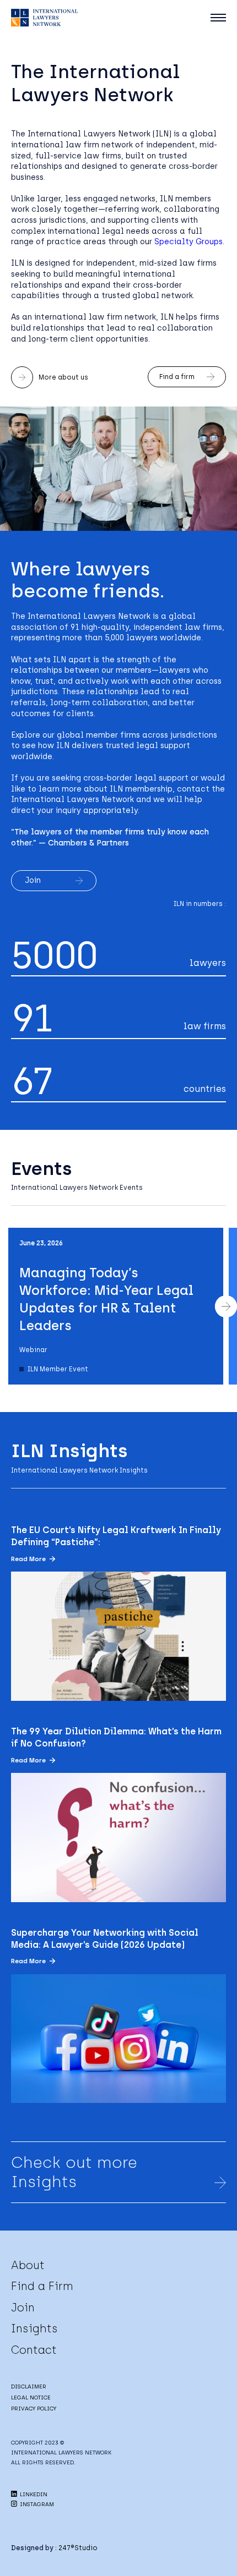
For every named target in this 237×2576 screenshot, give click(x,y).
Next (226, 1306)
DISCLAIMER (29, 2386)
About (28, 2265)
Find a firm (177, 377)
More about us (63, 377)
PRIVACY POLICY (34, 2409)
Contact (34, 2350)
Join (33, 880)
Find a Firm (42, 2286)
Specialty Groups (188, 242)
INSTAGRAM (36, 2504)
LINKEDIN (33, 2494)
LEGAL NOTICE (31, 2398)
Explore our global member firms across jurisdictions (114, 735)
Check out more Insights (74, 2172)
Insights (34, 2328)
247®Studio (78, 2548)
